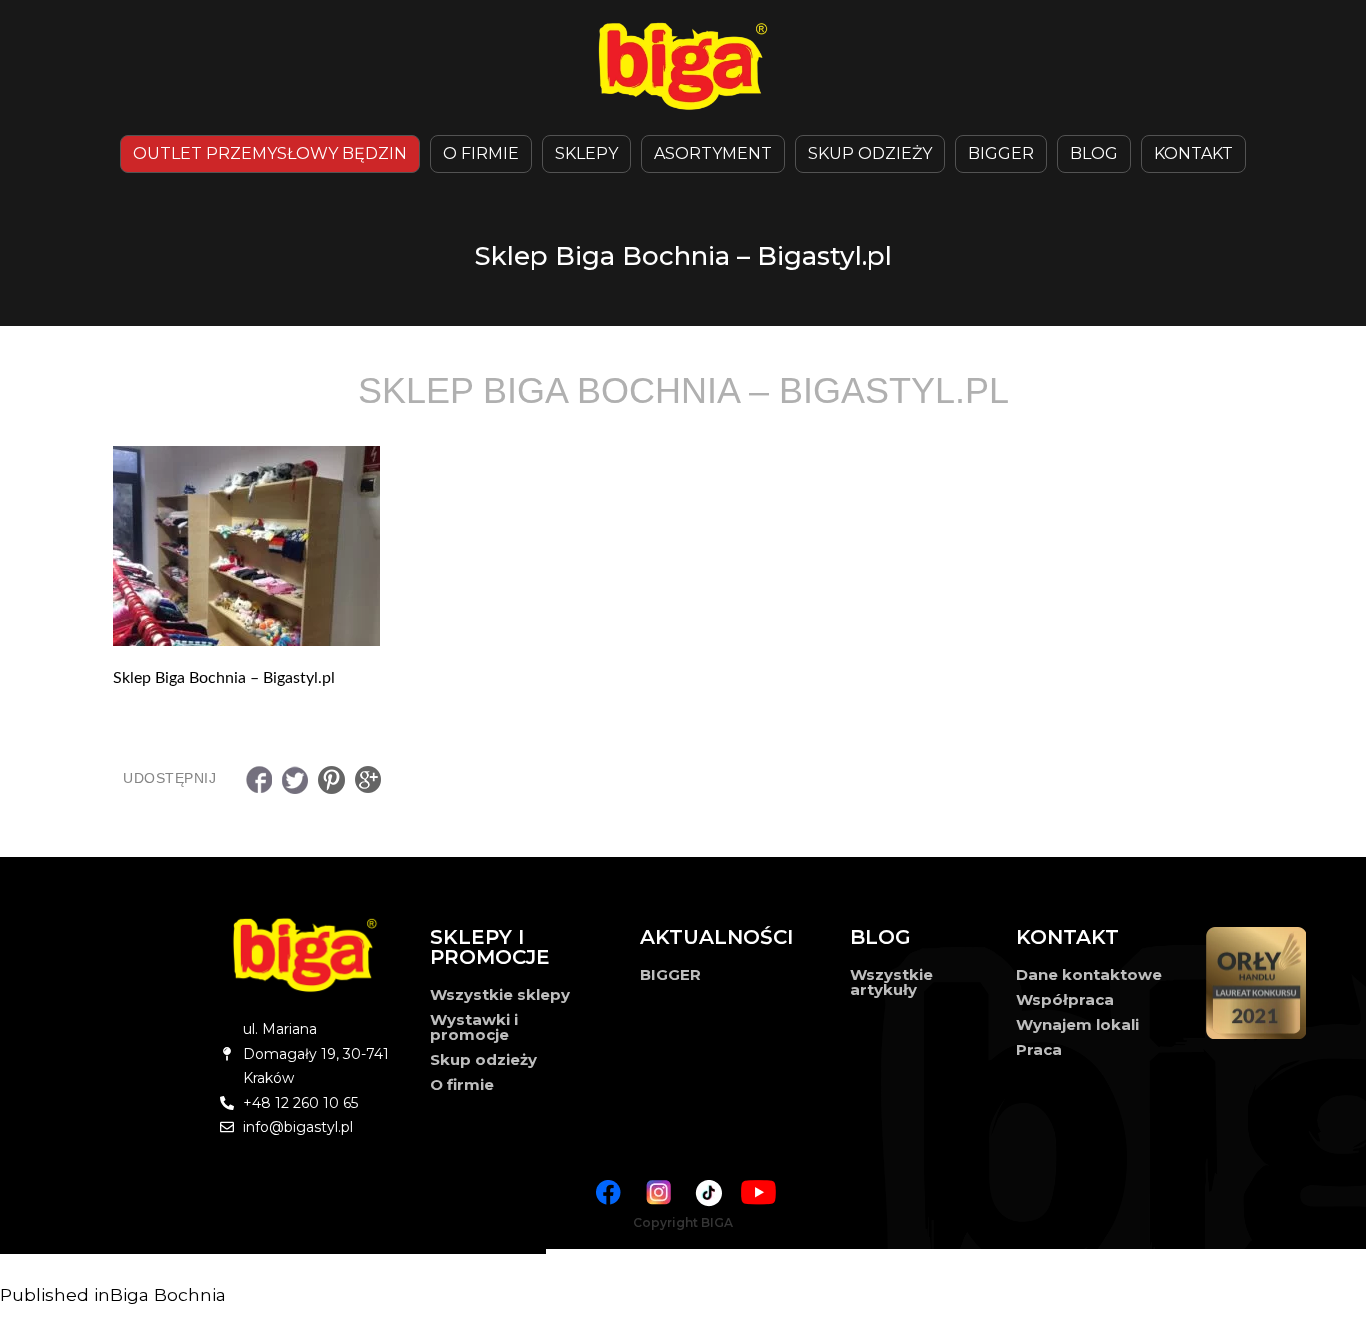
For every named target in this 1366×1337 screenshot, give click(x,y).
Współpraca (1065, 999)
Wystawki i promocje (474, 1027)
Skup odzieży (870, 153)
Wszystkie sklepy (500, 994)
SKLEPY (586, 153)
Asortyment (713, 153)
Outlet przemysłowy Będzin (270, 153)
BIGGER (1001, 153)
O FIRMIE (481, 153)
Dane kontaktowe (1089, 974)
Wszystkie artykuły (891, 982)
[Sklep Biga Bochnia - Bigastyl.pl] (683, 546)
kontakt (1193, 153)
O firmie (462, 1084)
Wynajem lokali (1077, 1024)
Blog (1094, 153)
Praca (1039, 1049)
